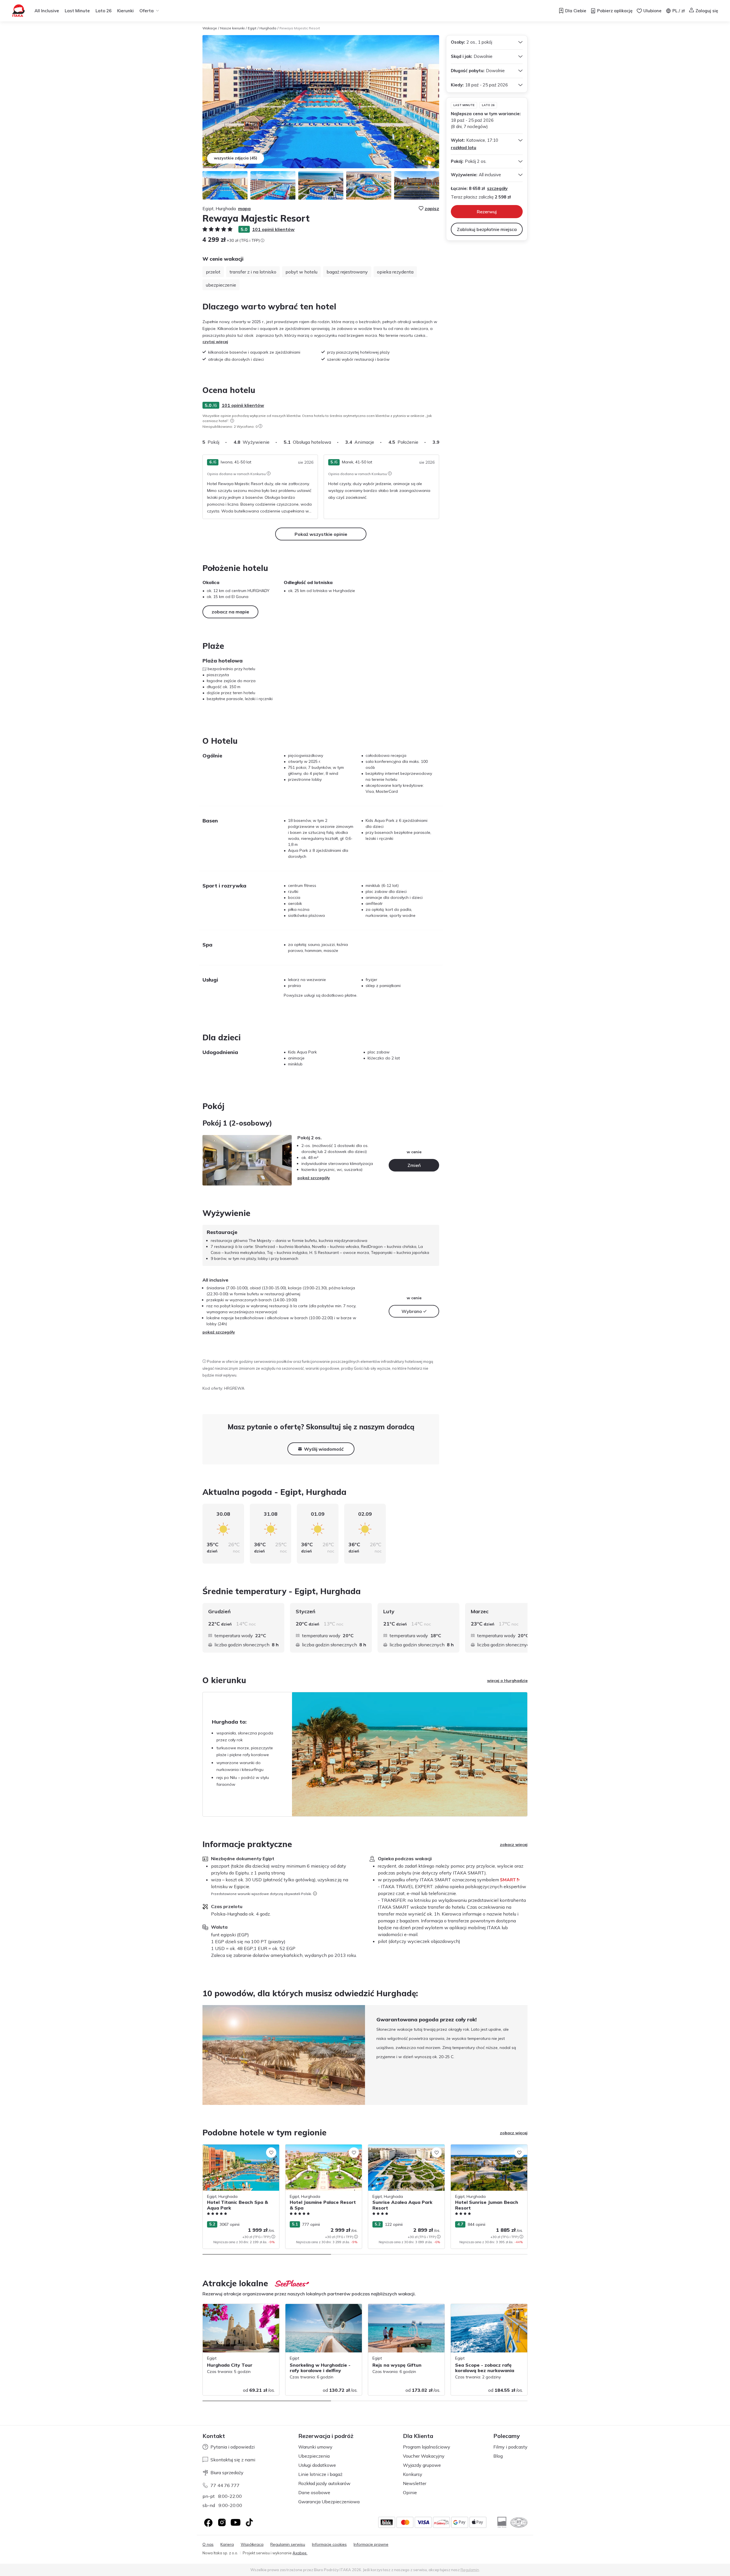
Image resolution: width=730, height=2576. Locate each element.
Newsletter (415, 2483)
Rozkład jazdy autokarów (324, 2483)
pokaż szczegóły (314, 1178)
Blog (498, 2456)
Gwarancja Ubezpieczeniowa (329, 2502)
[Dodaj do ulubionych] (271, 2153)
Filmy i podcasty (510, 2447)
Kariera (227, 2544)
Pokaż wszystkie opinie (321, 534)
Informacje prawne (371, 2544)
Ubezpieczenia (314, 2456)
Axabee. (300, 2553)
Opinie (410, 2492)
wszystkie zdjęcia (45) (236, 158)
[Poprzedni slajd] (202, 2055)
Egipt (252, 28)
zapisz (432, 208)
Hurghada (268, 28)
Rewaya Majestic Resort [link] (300, 28)
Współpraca (252, 2544)
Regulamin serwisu (288, 2544)
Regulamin (470, 2570)
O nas (208, 2544)
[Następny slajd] (439, 442)
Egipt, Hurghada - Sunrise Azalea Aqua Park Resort (405, 2150)
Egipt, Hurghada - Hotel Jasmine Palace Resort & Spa (322, 2150)
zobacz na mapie (230, 612)
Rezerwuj (487, 212)
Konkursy (413, 2474)
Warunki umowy (315, 2447)
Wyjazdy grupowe (422, 2465)
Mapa (244, 208)
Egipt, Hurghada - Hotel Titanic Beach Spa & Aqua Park (238, 2150)
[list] (232, 421)
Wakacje (210, 28)
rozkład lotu (464, 148)
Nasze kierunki (232, 28)
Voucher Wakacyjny (424, 2456)
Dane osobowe (314, 2492)
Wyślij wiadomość (324, 1449)
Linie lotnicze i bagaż (320, 2474)
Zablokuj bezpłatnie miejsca (487, 229)
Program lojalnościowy (427, 2447)
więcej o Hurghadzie (507, 1681)
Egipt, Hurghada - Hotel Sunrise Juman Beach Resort (487, 2150)
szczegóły (497, 188)
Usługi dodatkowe (317, 2465)
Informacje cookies (329, 2544)
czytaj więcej (215, 342)
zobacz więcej (514, 1845)
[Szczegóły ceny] (262, 240)
